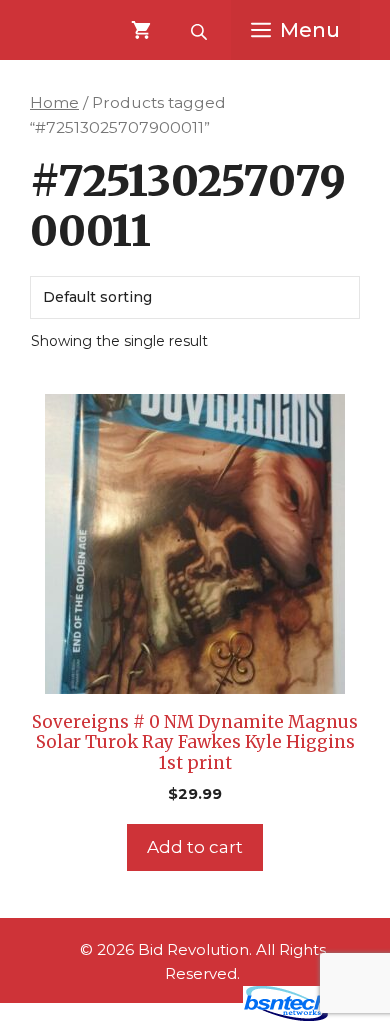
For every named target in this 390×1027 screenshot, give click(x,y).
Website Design (165, 1016)
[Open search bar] (201, 30)
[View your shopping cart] (141, 30)
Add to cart (195, 847)
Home (54, 102)
